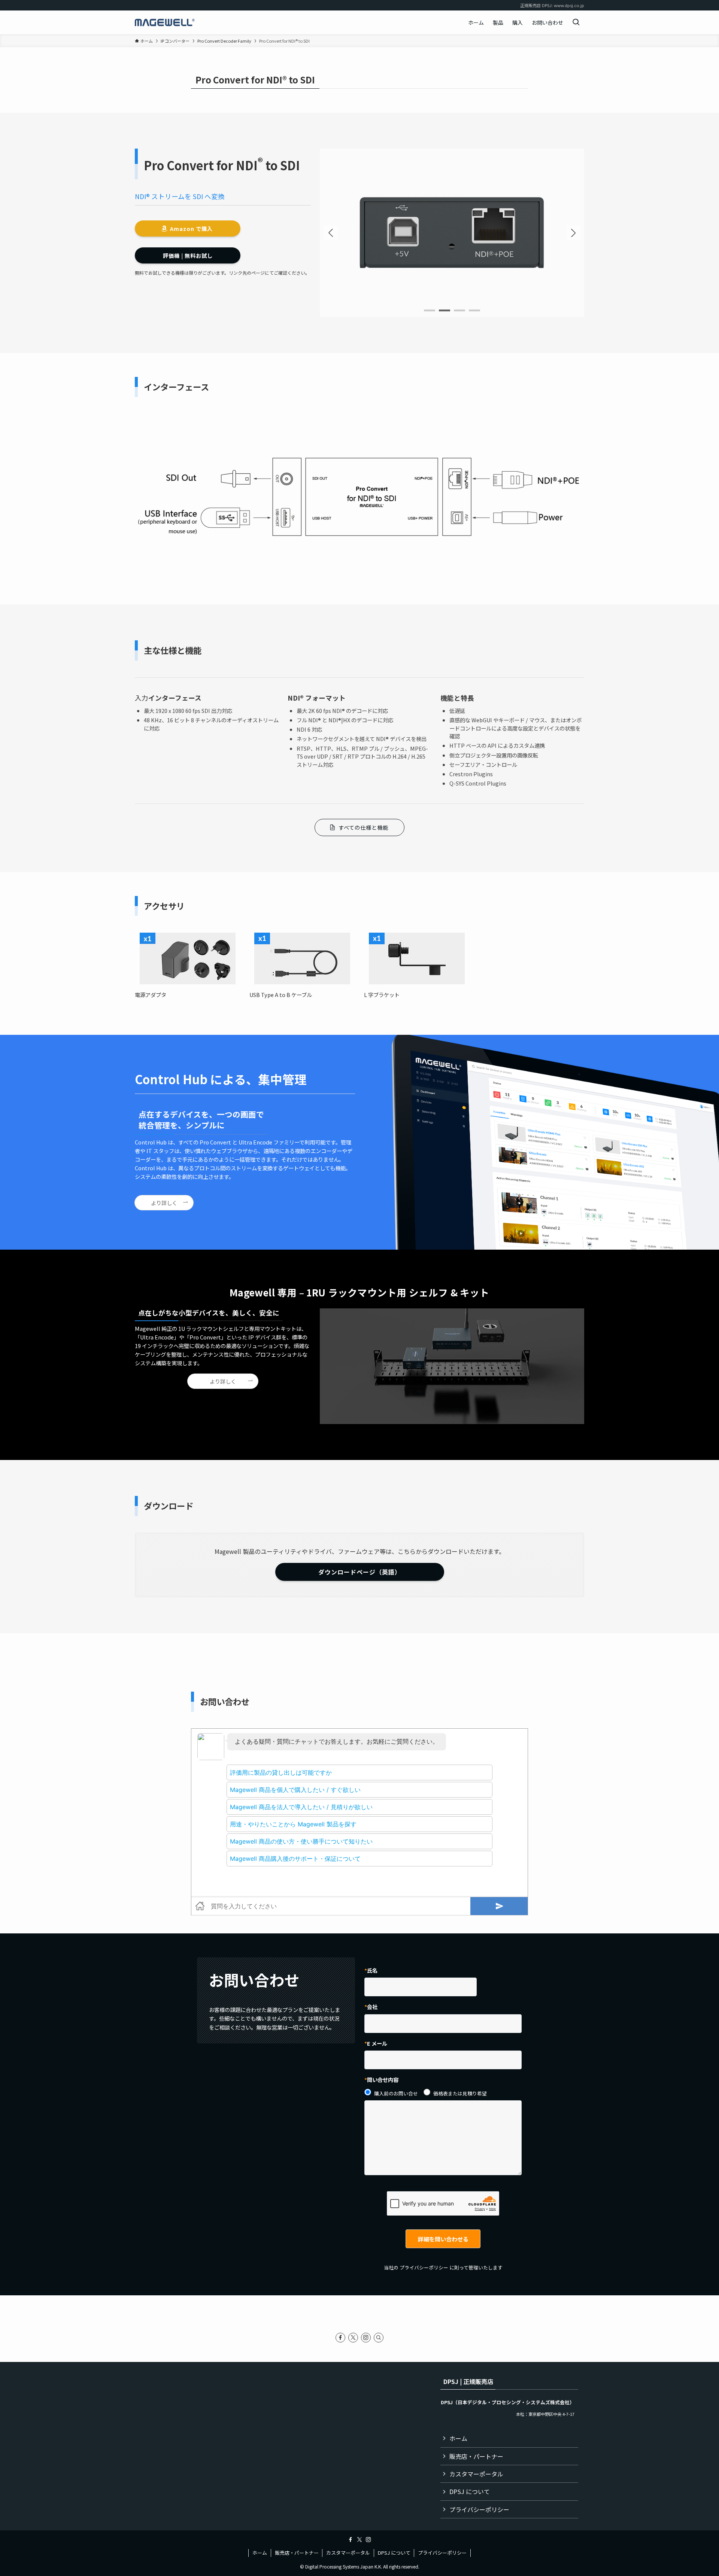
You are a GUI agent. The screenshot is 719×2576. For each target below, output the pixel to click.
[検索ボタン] (576, 22)
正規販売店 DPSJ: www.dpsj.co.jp (552, 5)
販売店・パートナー (476, 2456)
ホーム (458, 2438)
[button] (573, 233)
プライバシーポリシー (424, 2267)
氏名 (372, 1970)
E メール (377, 2043)
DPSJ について (470, 2491)
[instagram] (366, 2338)
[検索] (379, 2338)
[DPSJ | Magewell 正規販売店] (165, 22)
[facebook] (340, 2338)
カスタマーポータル (476, 2474)
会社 (372, 2007)
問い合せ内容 (383, 2080)
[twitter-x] (353, 2338)
